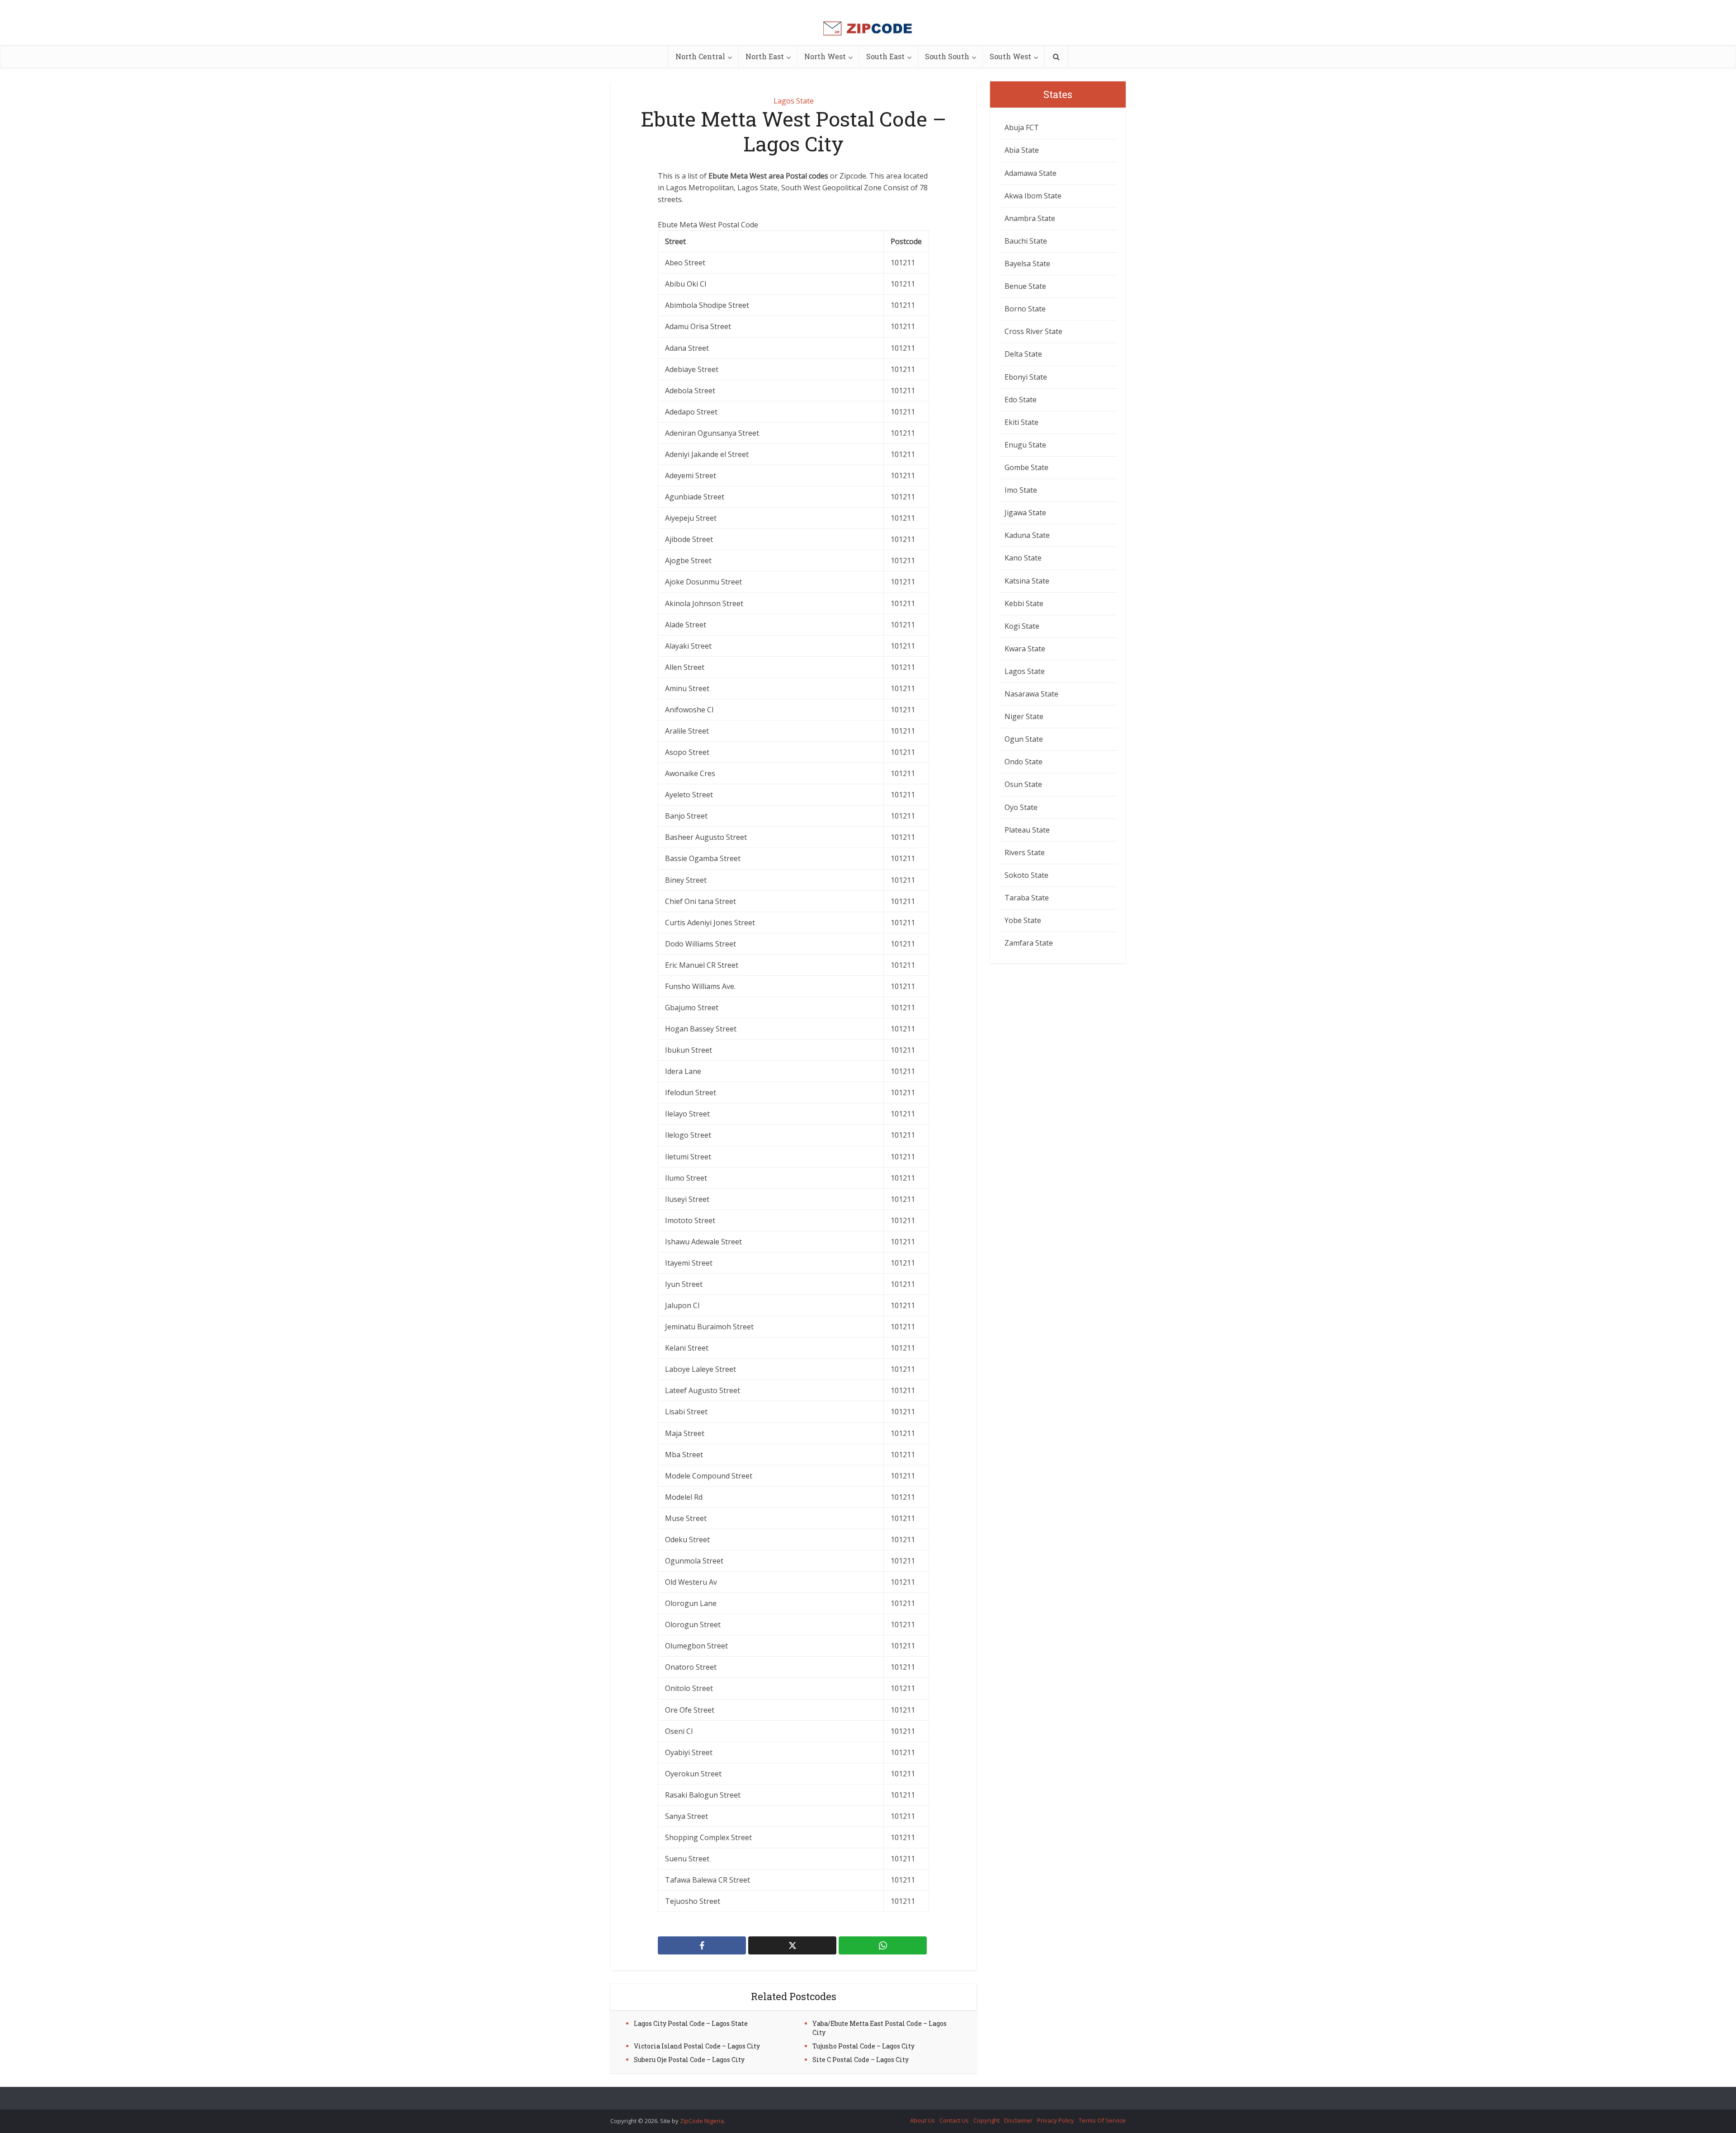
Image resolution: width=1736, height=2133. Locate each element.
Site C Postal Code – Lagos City (861, 2060)
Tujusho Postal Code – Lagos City (863, 2046)
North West (825, 56)
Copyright (986, 2120)
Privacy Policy (1056, 2120)
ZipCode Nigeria (702, 2121)
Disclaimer (1018, 2120)
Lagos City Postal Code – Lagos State (691, 2023)
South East (885, 56)
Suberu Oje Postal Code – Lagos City (689, 2060)
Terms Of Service (1102, 2120)
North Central (700, 56)
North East (765, 56)
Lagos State (794, 101)
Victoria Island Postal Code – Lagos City (697, 2046)
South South (947, 56)
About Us (922, 2120)
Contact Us (954, 2120)
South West (1010, 56)
